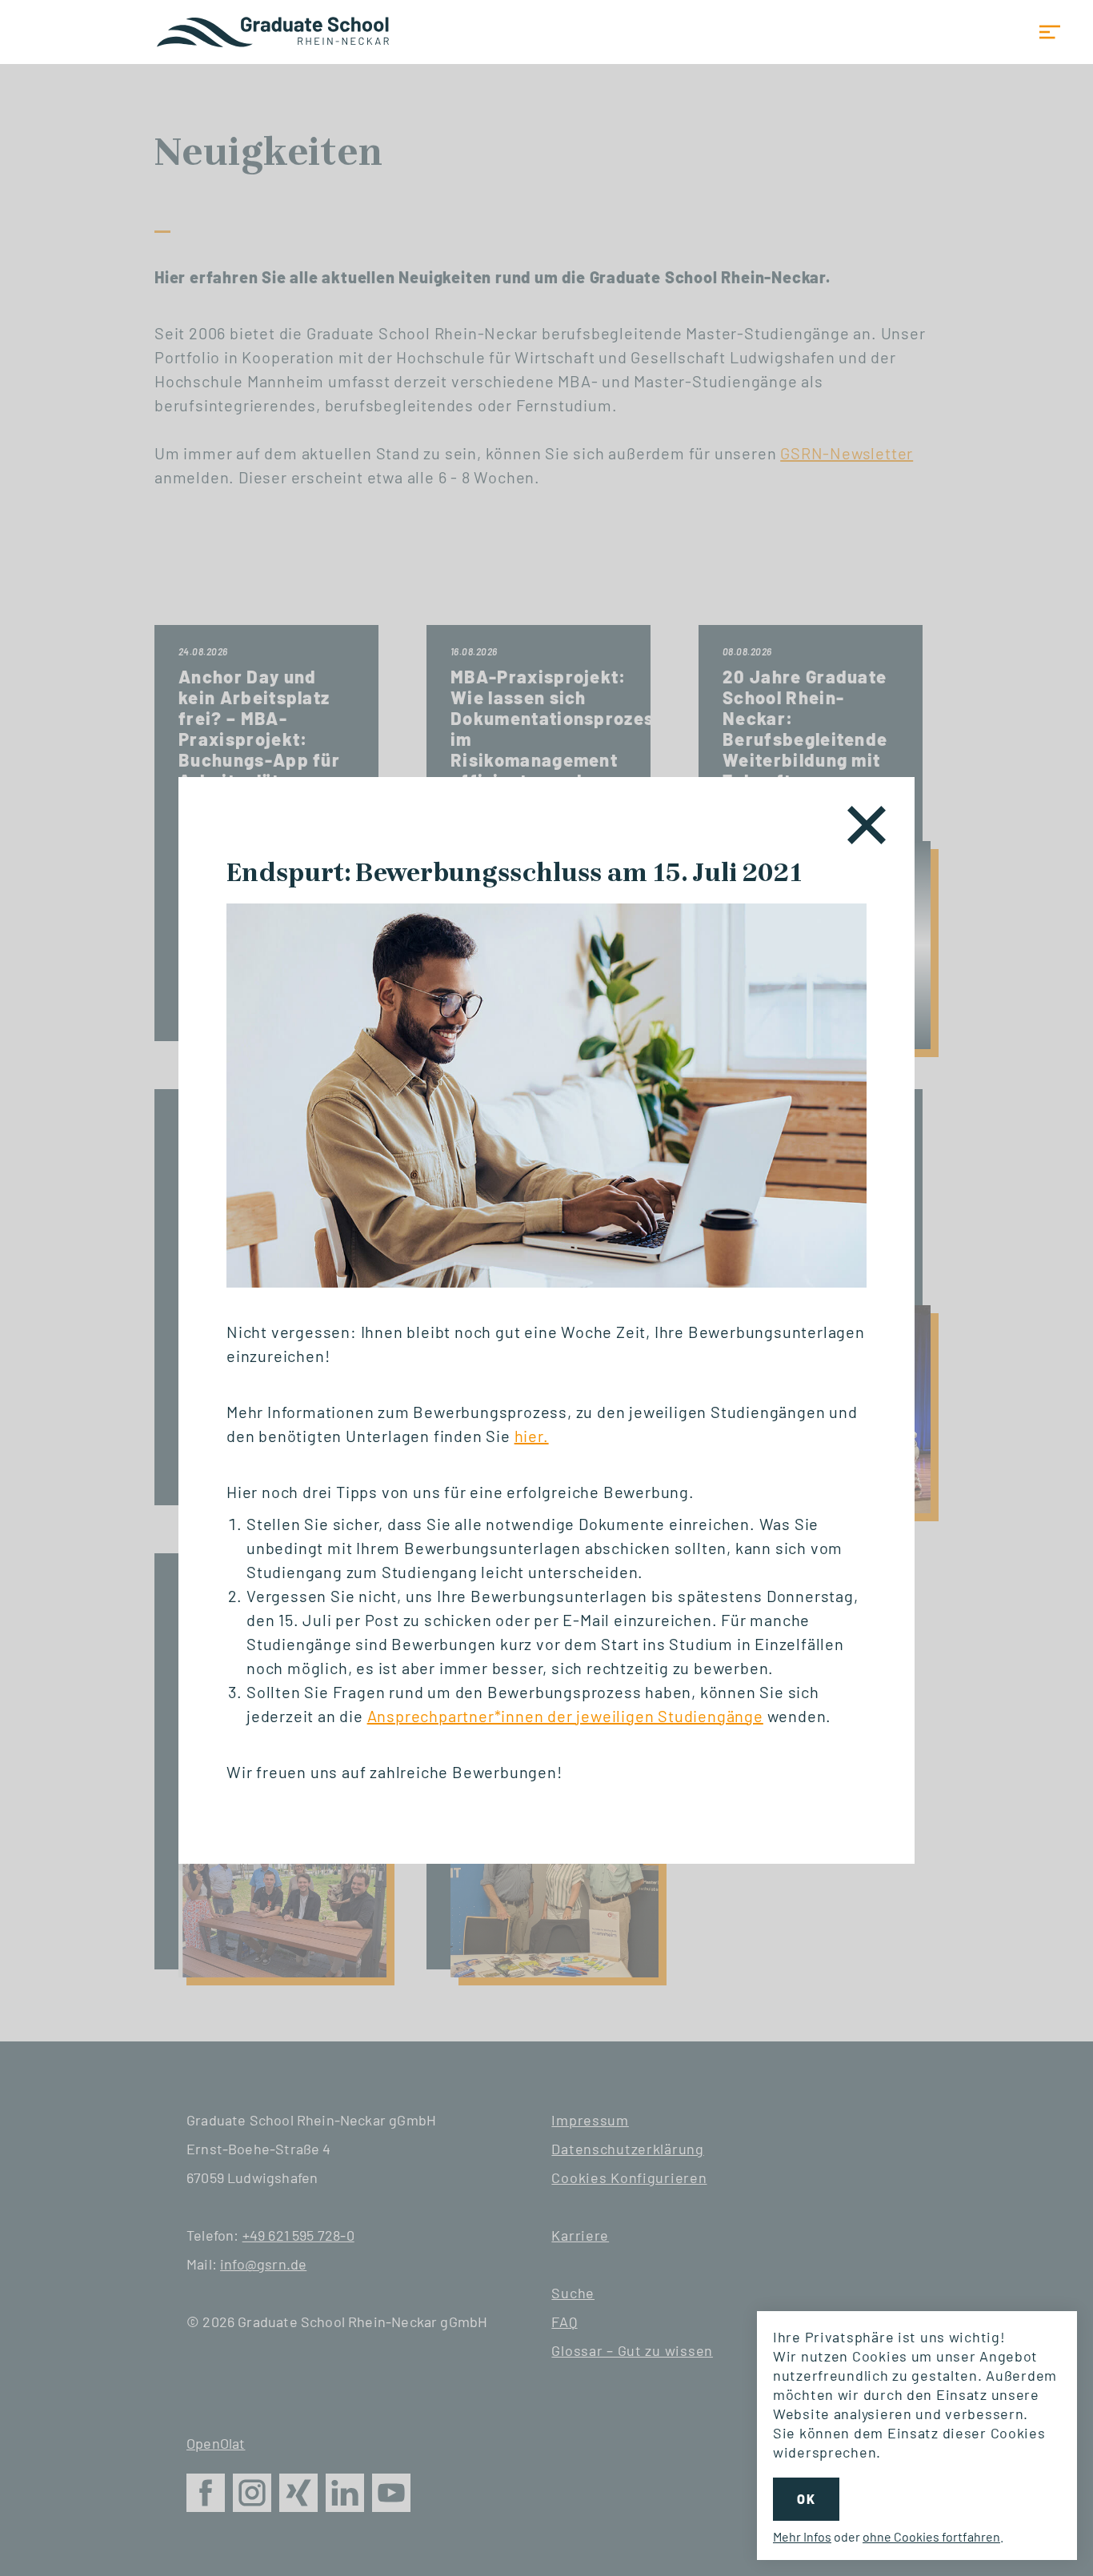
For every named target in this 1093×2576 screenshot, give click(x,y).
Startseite (274, 32)
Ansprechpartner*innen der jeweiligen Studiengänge (565, 1716)
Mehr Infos (802, 2536)
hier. (532, 1436)
